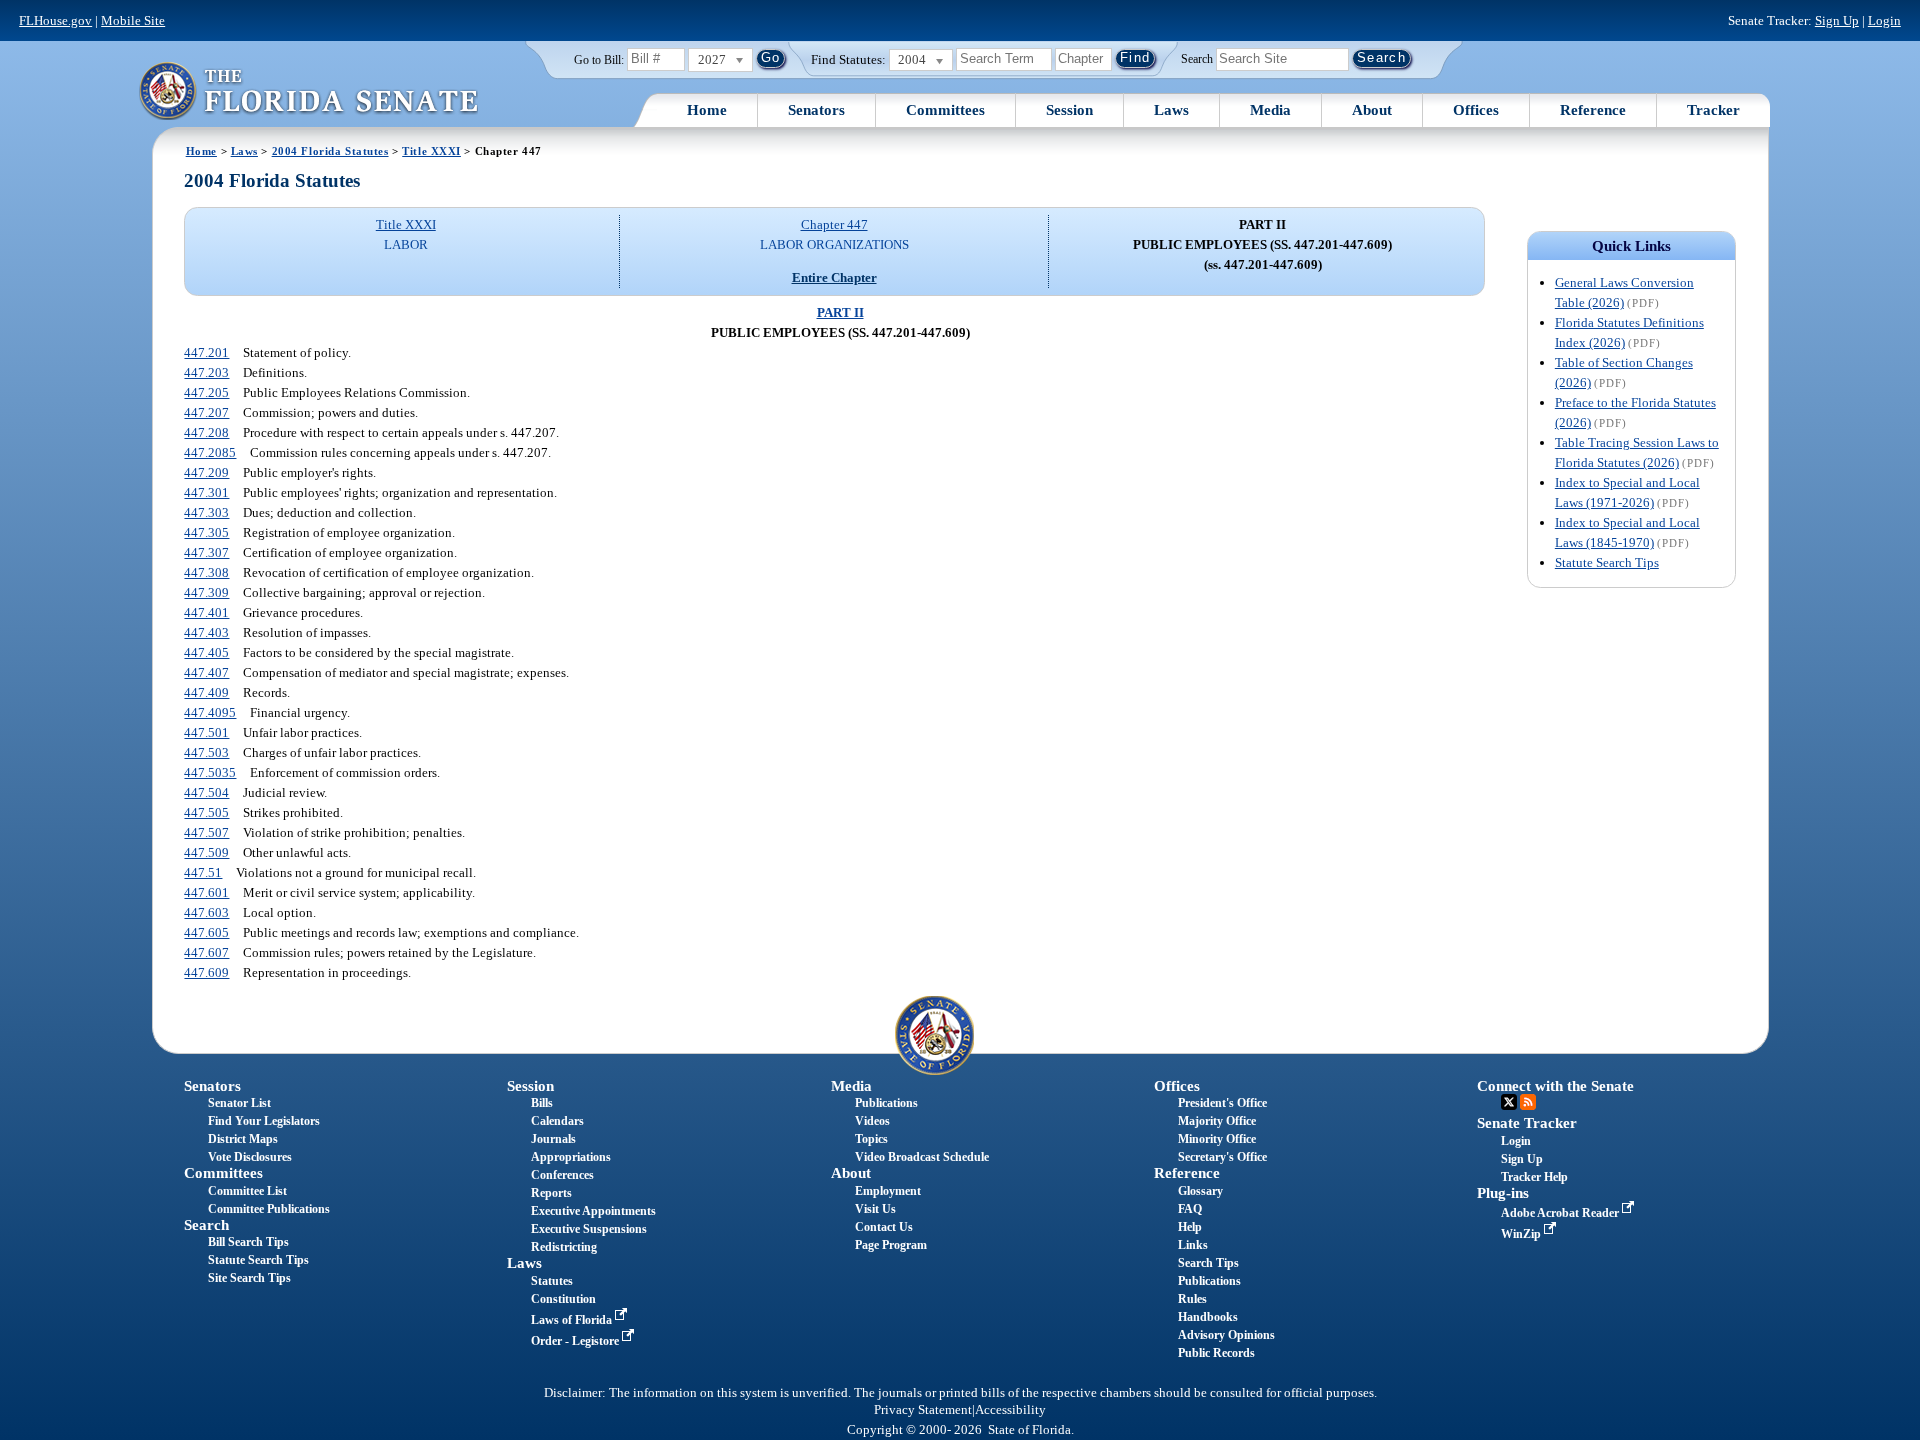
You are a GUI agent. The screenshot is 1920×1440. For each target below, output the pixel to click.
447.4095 (210, 712)
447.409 (206, 692)
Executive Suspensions (589, 1229)
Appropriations (571, 1157)
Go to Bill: (599, 60)
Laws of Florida (573, 1320)
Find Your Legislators (264, 1121)
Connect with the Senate (1555, 1086)
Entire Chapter (834, 277)
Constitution (563, 1299)
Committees (945, 110)
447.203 (206, 372)
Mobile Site (133, 20)
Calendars (557, 1121)
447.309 (206, 592)
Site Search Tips (249, 1278)
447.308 (206, 572)
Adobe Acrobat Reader (1561, 1213)
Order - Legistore (576, 1341)
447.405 (206, 652)
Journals (553, 1139)
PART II (840, 312)
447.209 (206, 472)
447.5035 (210, 772)
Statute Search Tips (1607, 562)
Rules (1192, 1299)
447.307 (206, 552)
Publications (886, 1103)
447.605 (206, 932)
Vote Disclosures (250, 1157)
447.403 (206, 632)
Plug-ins (1503, 1193)
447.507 (206, 832)
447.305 (206, 532)
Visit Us (875, 1209)
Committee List (247, 1191)
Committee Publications (269, 1209)
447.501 (206, 732)
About (1372, 110)
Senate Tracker (1527, 1123)
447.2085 (210, 452)
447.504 (206, 792)
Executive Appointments (593, 1211)
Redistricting (564, 1247)
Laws (1171, 110)
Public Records (1216, 1353)
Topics (871, 1139)
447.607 (206, 952)
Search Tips (1208, 1263)
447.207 (206, 412)
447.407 (206, 672)
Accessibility (1010, 1410)
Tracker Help (1534, 1177)
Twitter (1509, 1102)
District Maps (243, 1139)
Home (707, 110)
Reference (1593, 110)
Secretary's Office (1222, 1157)
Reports (551, 1193)
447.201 (206, 352)
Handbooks (1208, 1317)
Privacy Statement (923, 1410)
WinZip (1522, 1234)
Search (1197, 58)
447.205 (206, 392)
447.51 (203, 872)
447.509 (206, 852)
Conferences (562, 1175)
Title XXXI (431, 151)
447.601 (206, 892)
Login (1884, 20)
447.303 (206, 512)
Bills (542, 1103)
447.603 (206, 912)
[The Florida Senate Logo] (308, 90)
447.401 (206, 612)
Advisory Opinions (1226, 1335)
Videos (872, 1121)
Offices (1476, 110)
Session (1069, 110)
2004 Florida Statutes (330, 151)
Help (1190, 1227)
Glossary (1200, 1191)
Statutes (552, 1281)
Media (1270, 110)
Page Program (891, 1245)
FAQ (1190, 1209)
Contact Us (884, 1227)
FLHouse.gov (55, 20)
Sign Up (1837, 20)
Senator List (239, 1103)
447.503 (206, 752)
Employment (888, 1191)
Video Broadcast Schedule (922, 1157)
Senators (816, 110)
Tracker (1713, 110)
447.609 (206, 972)
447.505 (206, 812)
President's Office (1222, 1103)
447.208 (206, 432)
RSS (1528, 1102)
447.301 (206, 492)
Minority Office (1217, 1139)
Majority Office (1217, 1121)
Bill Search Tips (248, 1242)
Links (1193, 1245)
